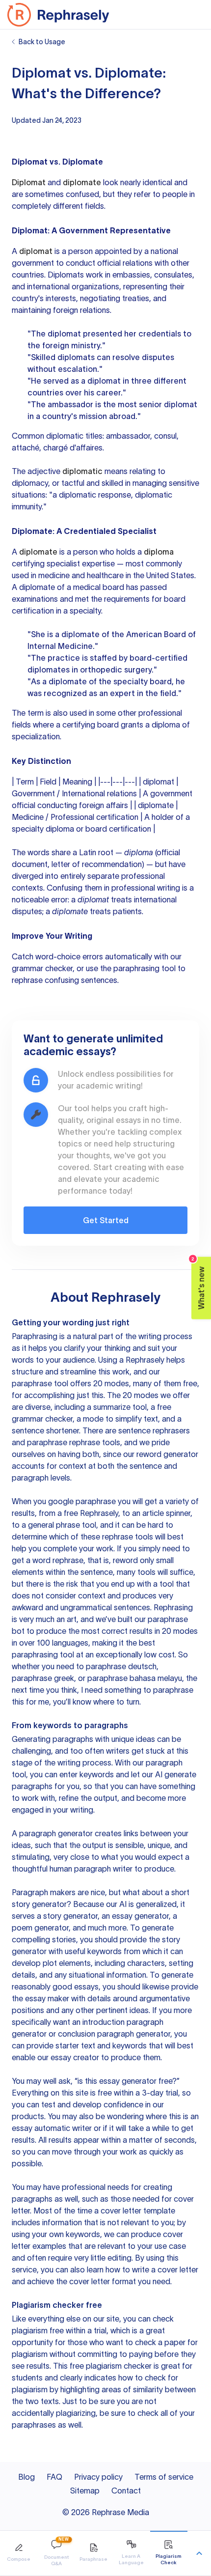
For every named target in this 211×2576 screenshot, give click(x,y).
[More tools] (199, 2553)
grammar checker (42, 968)
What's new (198, 1283)
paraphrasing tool (145, 968)
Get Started (106, 1220)
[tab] (19, 2553)
